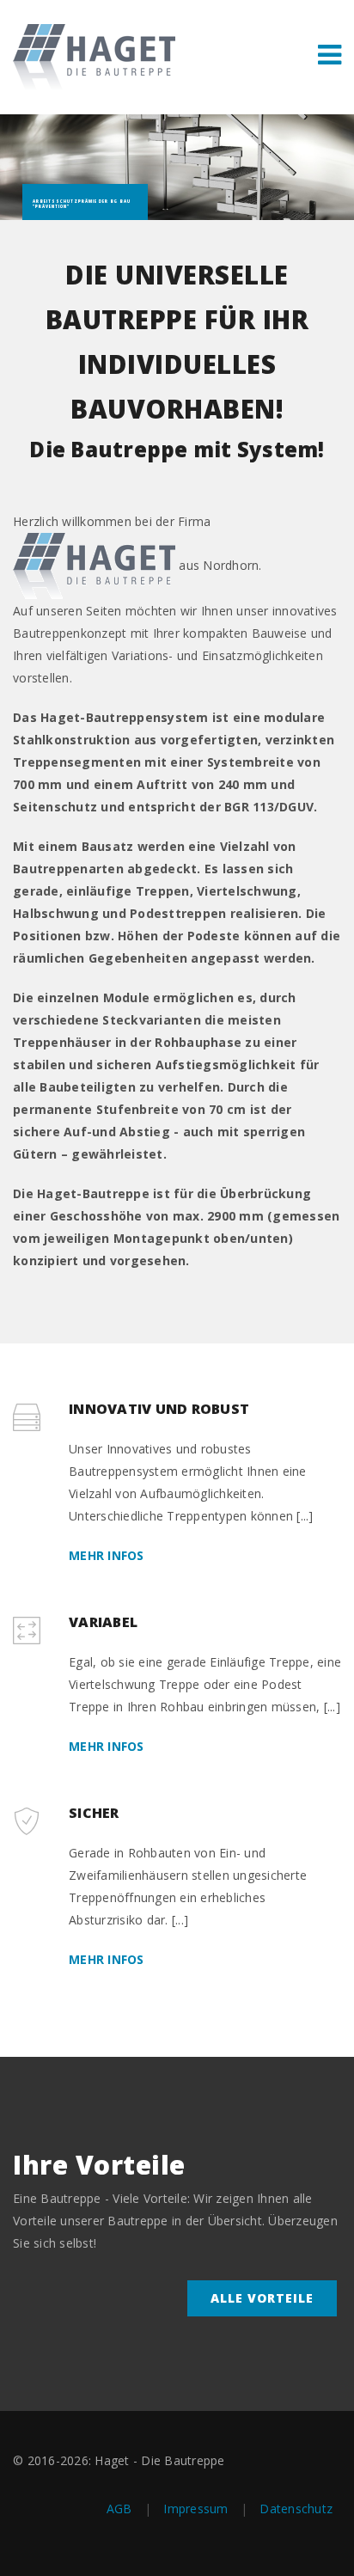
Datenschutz (296, 2509)
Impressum (195, 2509)
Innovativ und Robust (159, 1409)
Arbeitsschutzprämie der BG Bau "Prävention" (82, 204)
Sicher (94, 1813)
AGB (119, 2509)
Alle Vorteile (262, 2298)
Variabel (103, 1622)
